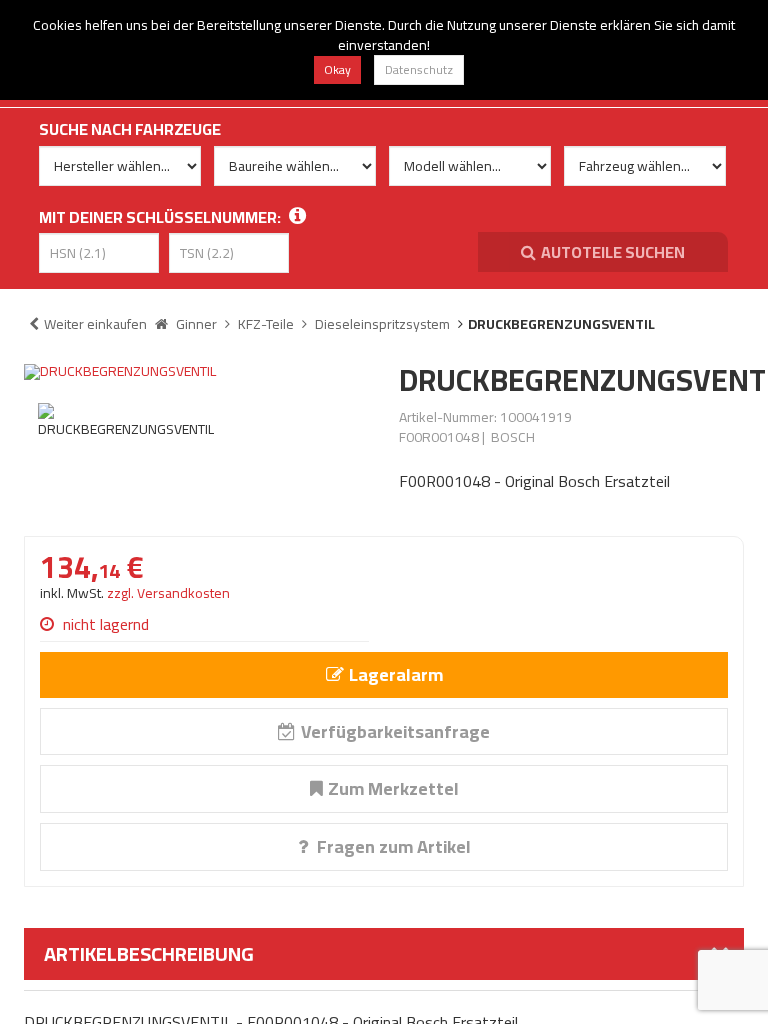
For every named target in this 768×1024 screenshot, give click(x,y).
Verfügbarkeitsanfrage (395, 731)
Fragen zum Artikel (392, 846)
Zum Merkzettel (393, 788)
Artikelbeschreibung (149, 953)
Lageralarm (396, 674)
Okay (337, 69)
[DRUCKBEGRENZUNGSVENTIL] (196, 372)
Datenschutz (419, 69)
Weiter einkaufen (95, 324)
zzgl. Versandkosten (168, 593)
